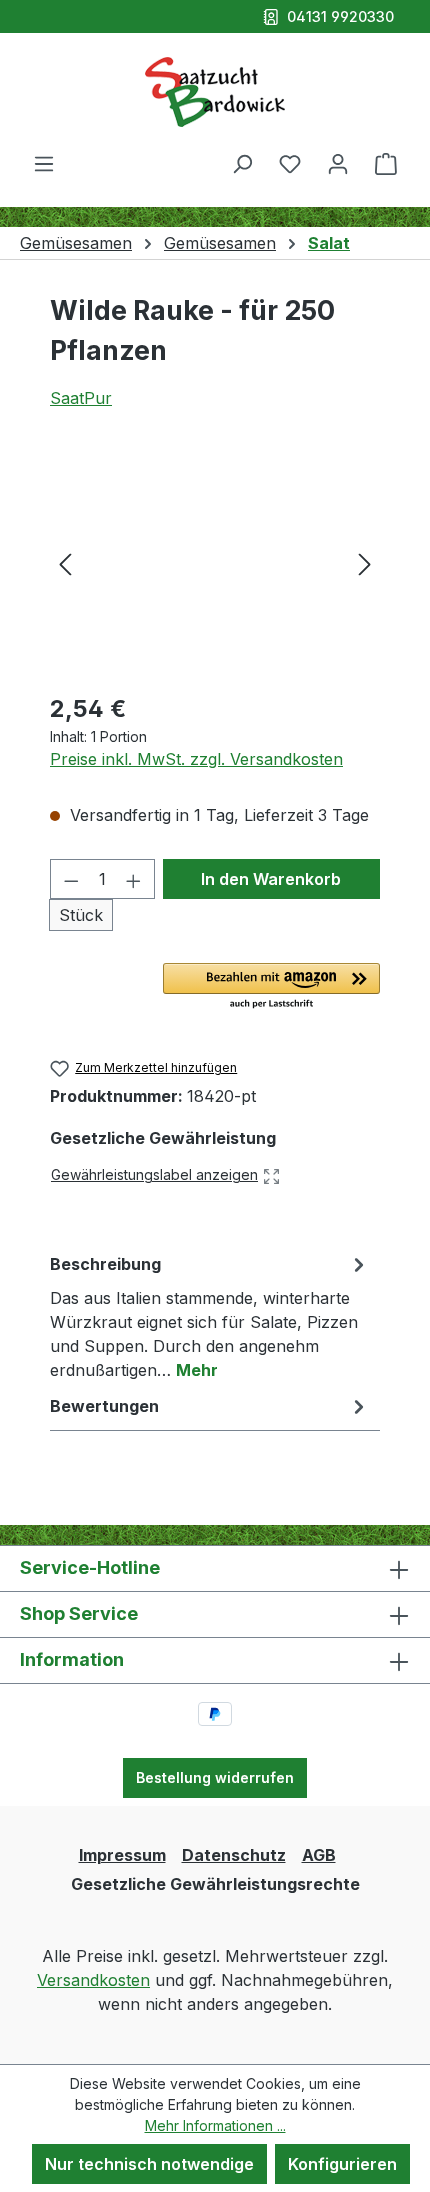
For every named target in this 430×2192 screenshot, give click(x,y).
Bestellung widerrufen (215, 1777)
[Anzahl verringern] (71, 879)
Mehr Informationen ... (215, 2125)
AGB (319, 1855)
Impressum (122, 1855)
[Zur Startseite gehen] (215, 92)
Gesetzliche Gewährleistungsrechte (215, 1884)
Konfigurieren (342, 2164)
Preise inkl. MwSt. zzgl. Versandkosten (196, 759)
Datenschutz (234, 1855)
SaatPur (81, 398)
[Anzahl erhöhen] (134, 879)
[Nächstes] (365, 562)
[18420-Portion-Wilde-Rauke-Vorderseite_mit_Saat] (215, 562)
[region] (215, 562)
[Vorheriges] (65, 562)
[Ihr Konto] (338, 163)
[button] (271, 987)
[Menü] (44, 163)
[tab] (210, 1316)
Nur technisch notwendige (149, 2164)
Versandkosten (93, 1980)
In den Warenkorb (271, 879)
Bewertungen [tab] (104, 1406)
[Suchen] (242, 163)
